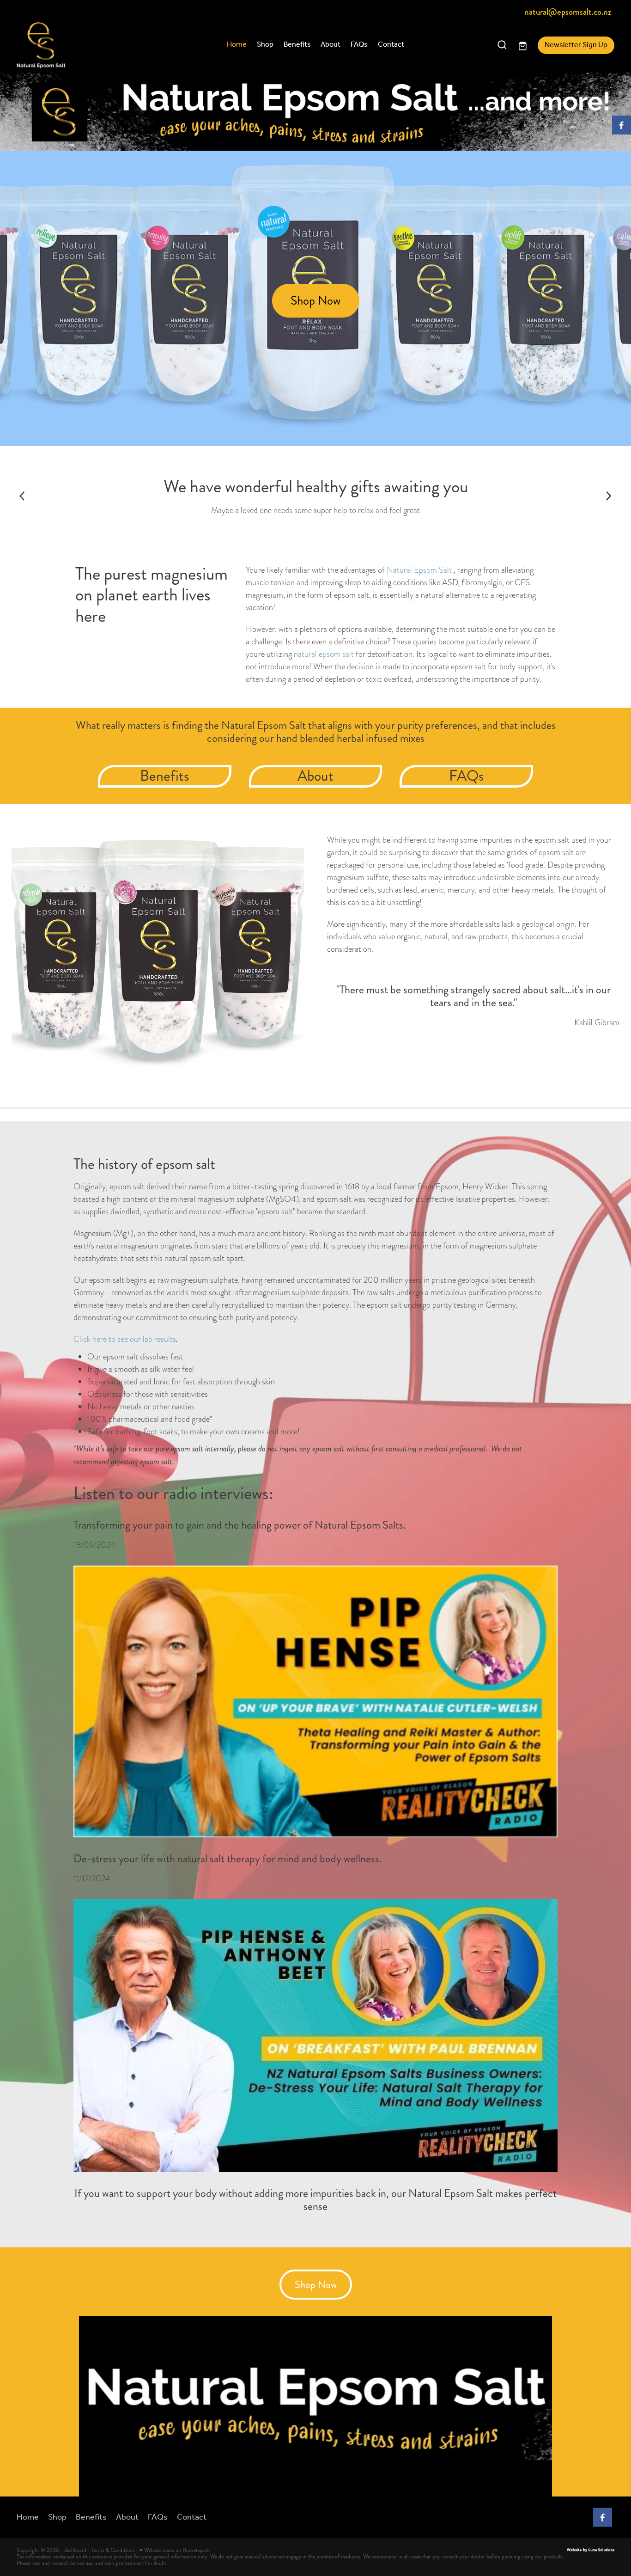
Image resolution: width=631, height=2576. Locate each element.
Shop (265, 45)
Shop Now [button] (315, 300)
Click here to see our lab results (125, 1339)
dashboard (75, 2550)
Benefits (297, 45)
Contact (391, 45)
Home (237, 45)
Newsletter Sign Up (576, 45)
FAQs (359, 45)
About (331, 45)
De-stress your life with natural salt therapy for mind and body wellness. (228, 1859)
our (268, 738)
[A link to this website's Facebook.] (622, 125)
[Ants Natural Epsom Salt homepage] (76, 45)
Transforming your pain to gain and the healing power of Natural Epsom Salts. (240, 1525)
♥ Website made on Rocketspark (174, 2550)
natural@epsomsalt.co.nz (568, 12)
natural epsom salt (325, 654)
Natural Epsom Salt (419, 570)
